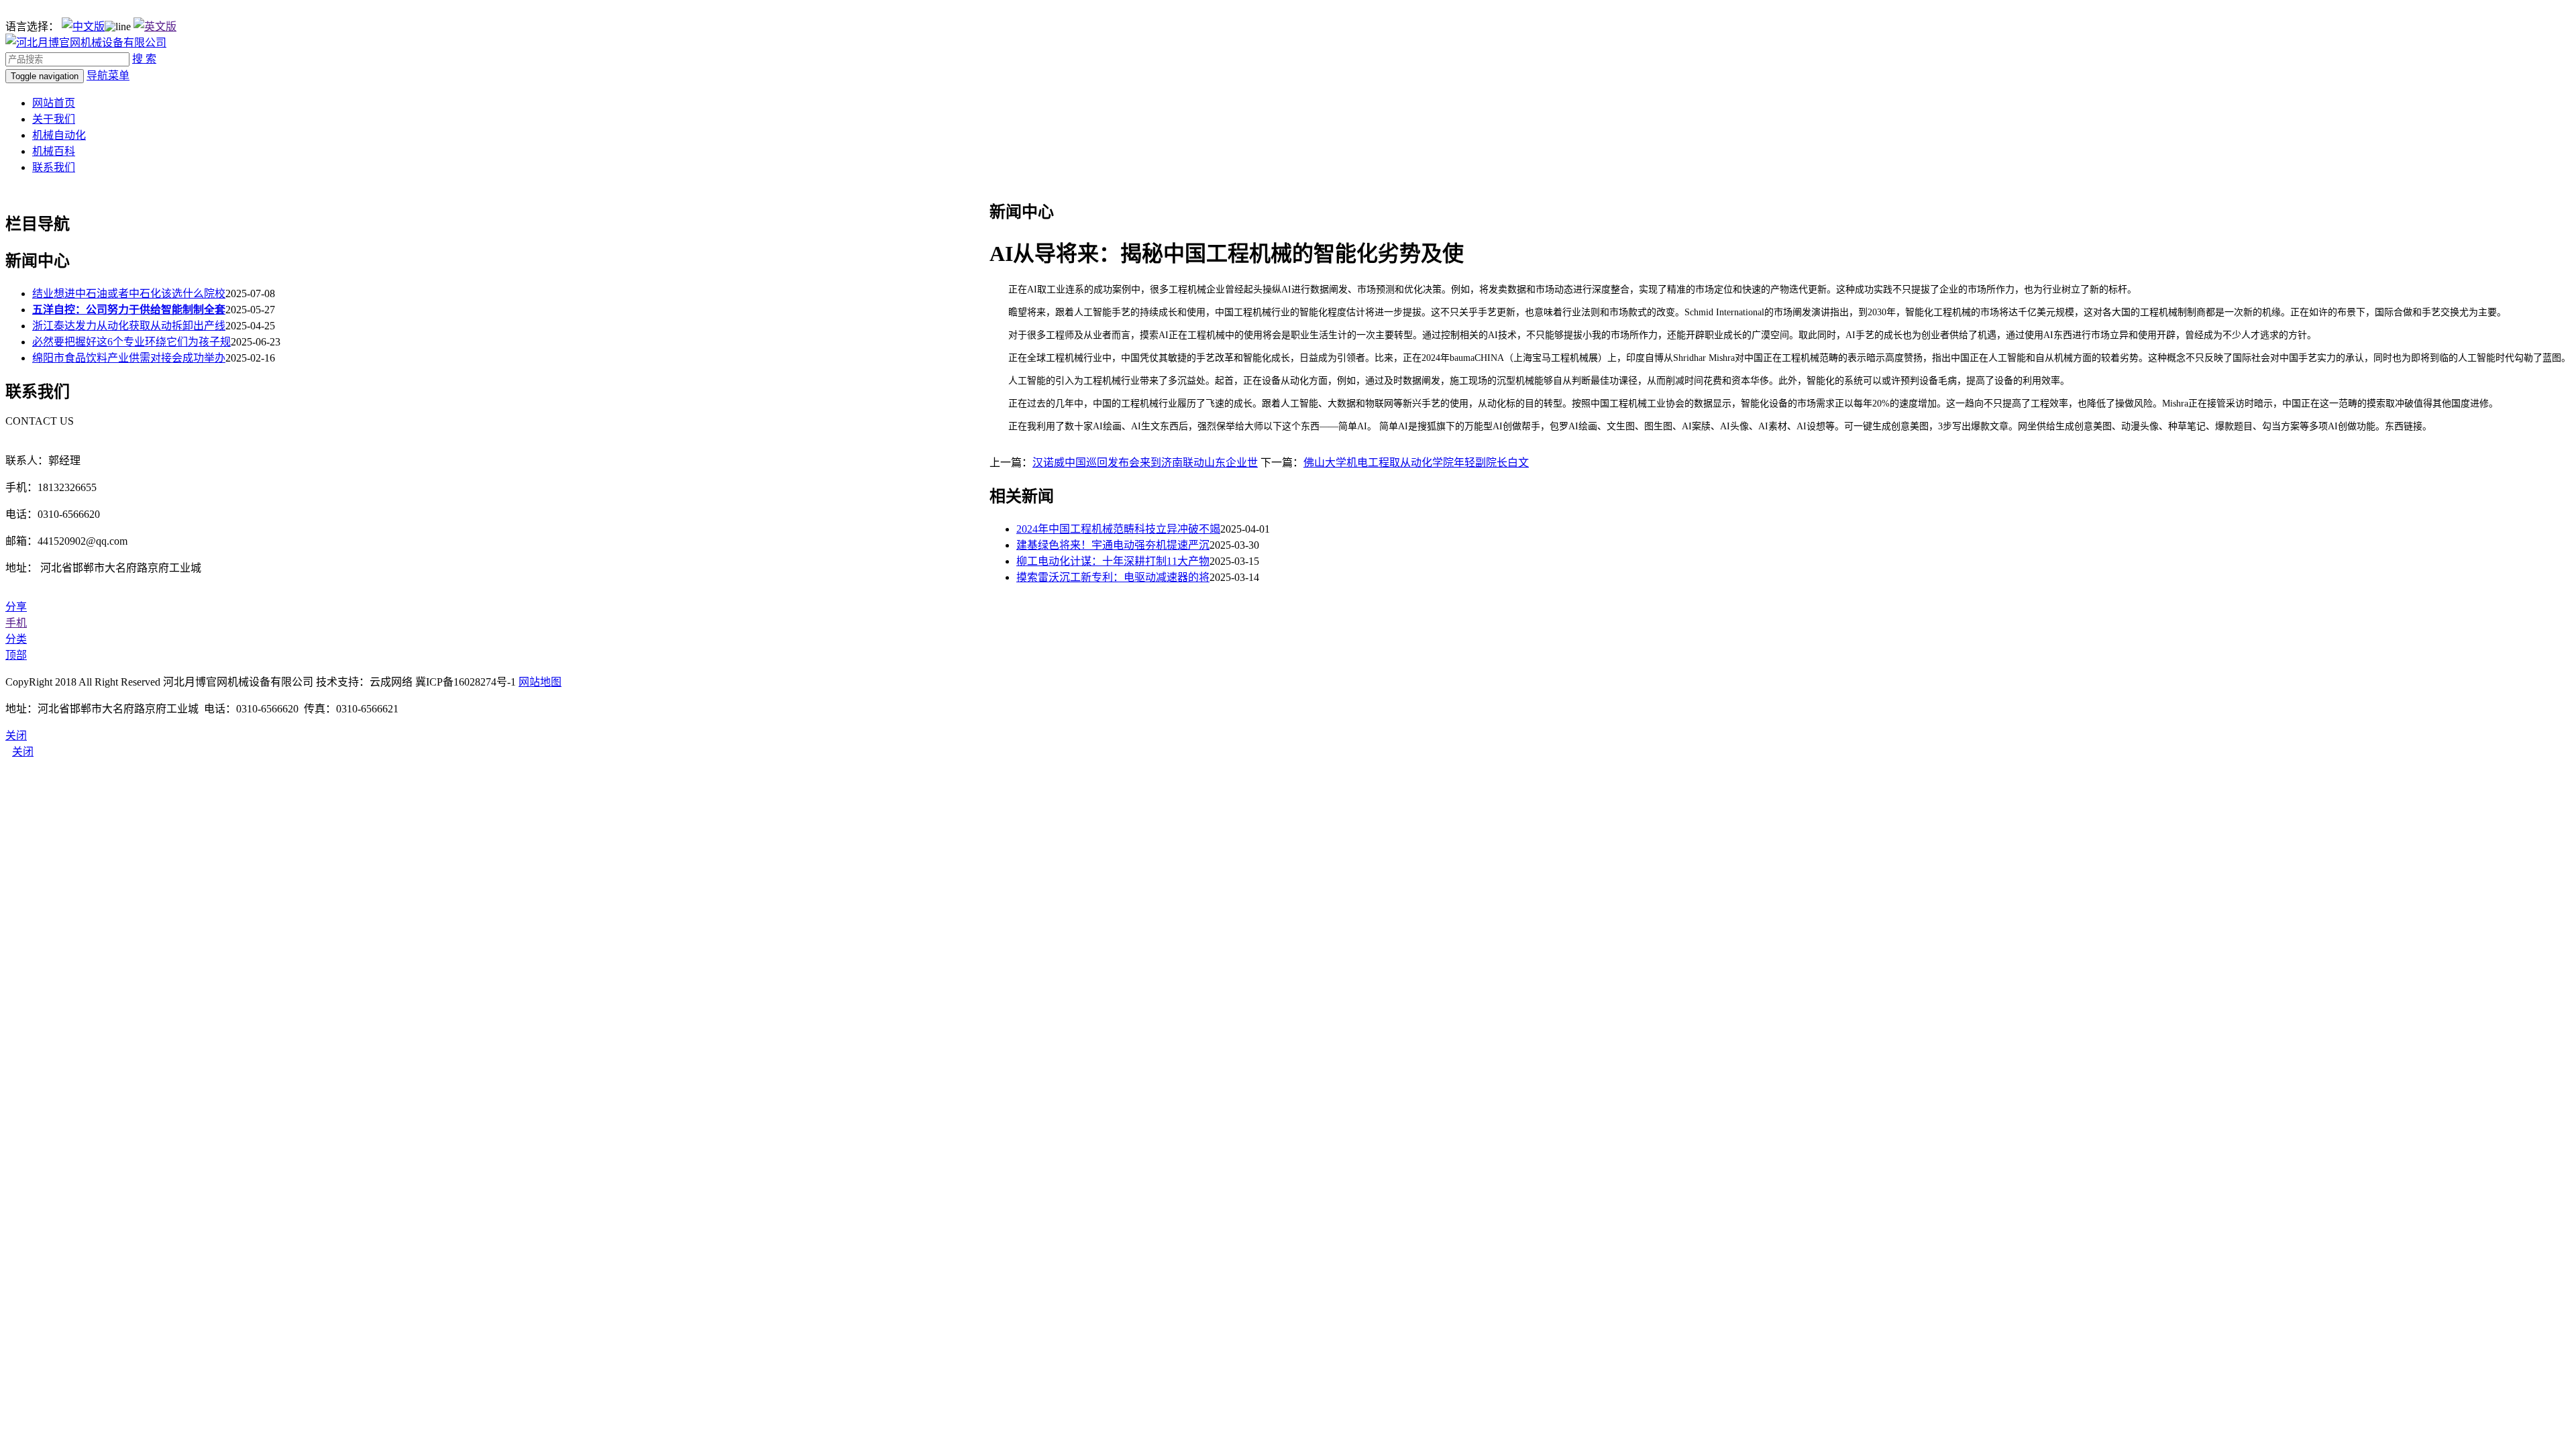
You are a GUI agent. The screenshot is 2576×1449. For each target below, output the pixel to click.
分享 (16, 607)
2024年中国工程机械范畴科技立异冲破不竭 (1118, 529)
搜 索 (144, 59)
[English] (155, 26)
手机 (16, 623)
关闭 (23, 752)
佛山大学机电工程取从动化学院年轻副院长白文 (1416, 463)
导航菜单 (108, 75)
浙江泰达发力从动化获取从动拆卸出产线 (129, 326)
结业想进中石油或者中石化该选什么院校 (129, 293)
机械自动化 (59, 135)
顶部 (16, 655)
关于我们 (54, 119)
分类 (16, 639)
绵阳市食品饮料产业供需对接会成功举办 (129, 358)
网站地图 (540, 682)
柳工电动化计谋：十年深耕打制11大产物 (1113, 561)
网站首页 (54, 103)
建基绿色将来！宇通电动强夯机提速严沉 (1113, 545)
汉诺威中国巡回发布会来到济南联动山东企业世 (1145, 463)
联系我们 (54, 167)
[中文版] (83, 26)
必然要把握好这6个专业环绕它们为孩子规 (131, 342)
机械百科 (54, 151)
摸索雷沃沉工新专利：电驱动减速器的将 (1113, 577)
